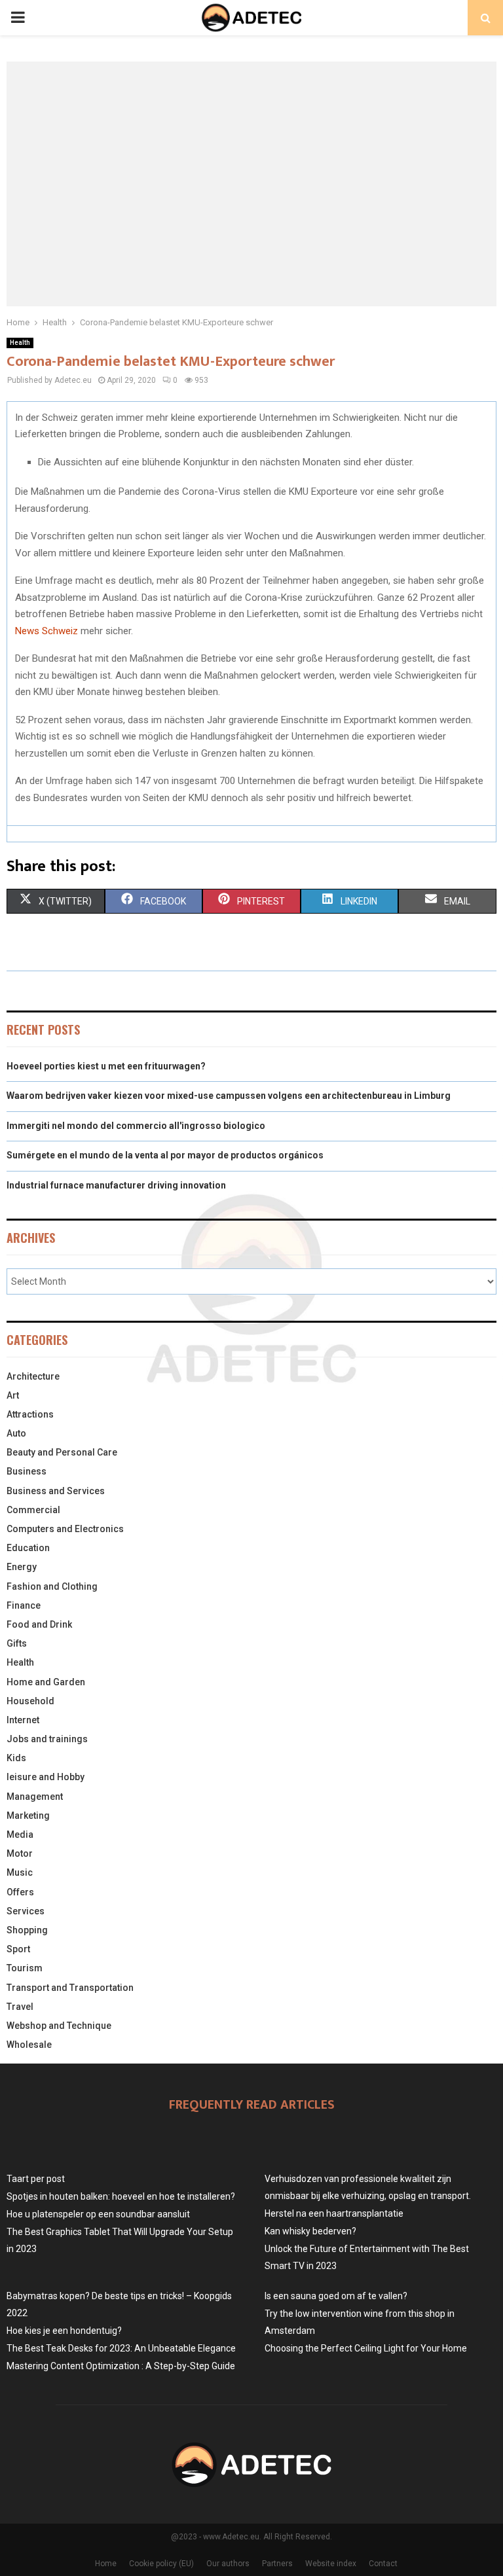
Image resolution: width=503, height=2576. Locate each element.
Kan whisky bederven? (310, 2231)
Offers (20, 1892)
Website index (331, 2564)
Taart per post (36, 2179)
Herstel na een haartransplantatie (334, 2213)
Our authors (228, 2564)
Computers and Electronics (65, 1529)
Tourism (25, 1968)
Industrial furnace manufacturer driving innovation (116, 1185)
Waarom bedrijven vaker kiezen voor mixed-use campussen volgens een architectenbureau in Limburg (229, 1096)
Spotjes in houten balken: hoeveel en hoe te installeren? (121, 2196)
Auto (16, 1433)
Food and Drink (39, 1624)
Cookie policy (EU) (161, 2564)
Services (26, 1911)
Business (27, 1471)
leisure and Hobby (46, 1777)
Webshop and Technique (59, 2026)
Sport (18, 1949)
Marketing (28, 1816)
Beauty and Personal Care (62, 1452)
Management (35, 1797)
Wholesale (29, 2045)
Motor (20, 1853)
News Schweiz (47, 631)
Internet (23, 1720)
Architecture (33, 1376)
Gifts (17, 1643)
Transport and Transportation (70, 1988)
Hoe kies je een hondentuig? (64, 2331)
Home (106, 2564)
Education (28, 1548)
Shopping (27, 1930)
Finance (24, 1605)
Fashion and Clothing (52, 1586)
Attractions (30, 1414)
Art (13, 1395)
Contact (383, 2564)
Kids (16, 1758)
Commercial (33, 1510)
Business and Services (56, 1491)
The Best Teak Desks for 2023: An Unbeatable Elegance (121, 2348)
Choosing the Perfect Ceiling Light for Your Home (366, 2348)
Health (20, 343)
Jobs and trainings (47, 1739)
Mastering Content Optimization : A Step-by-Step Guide (121, 2366)
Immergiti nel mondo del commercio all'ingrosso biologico (136, 1126)
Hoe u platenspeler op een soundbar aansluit (98, 2214)
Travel (20, 2007)
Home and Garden (46, 1682)
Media (20, 1834)
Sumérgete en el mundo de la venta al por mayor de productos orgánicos (165, 1155)
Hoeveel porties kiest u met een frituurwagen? (106, 1066)
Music (20, 1872)
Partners (277, 2564)
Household (30, 1701)
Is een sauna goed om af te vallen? (336, 2296)
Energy (22, 1567)
